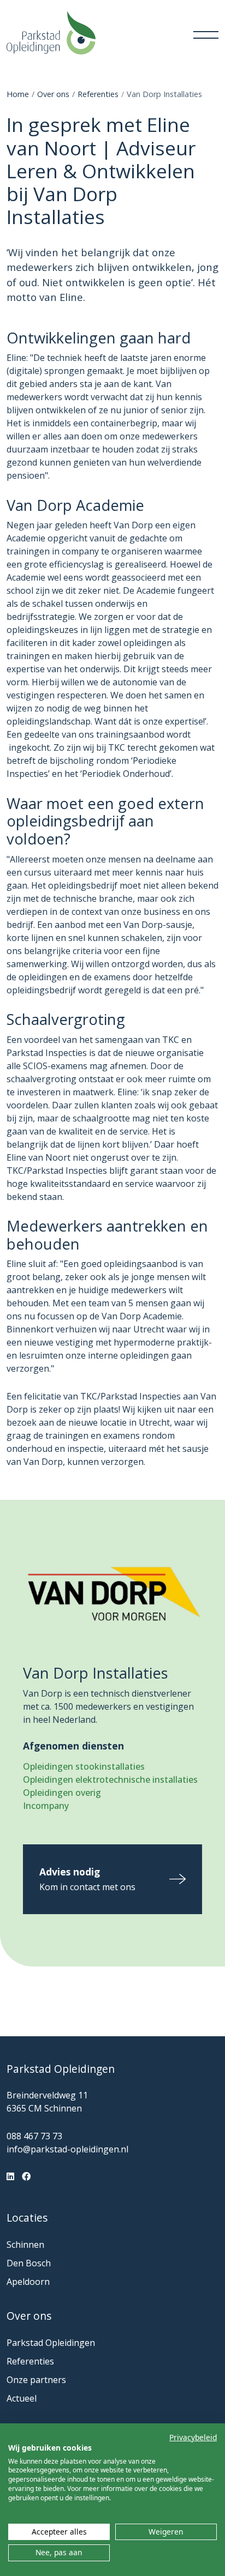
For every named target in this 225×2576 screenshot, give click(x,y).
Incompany (46, 1806)
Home (18, 94)
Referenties (98, 94)
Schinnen (25, 2245)
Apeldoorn (28, 2282)
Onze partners (36, 2380)
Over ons (53, 94)
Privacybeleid (193, 2437)
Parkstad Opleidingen (51, 2343)
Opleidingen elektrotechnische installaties (110, 1779)
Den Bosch (29, 2263)
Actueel (22, 2398)
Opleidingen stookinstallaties (84, 1766)
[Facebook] (26, 2176)
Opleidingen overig (62, 1793)
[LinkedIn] (10, 2176)
